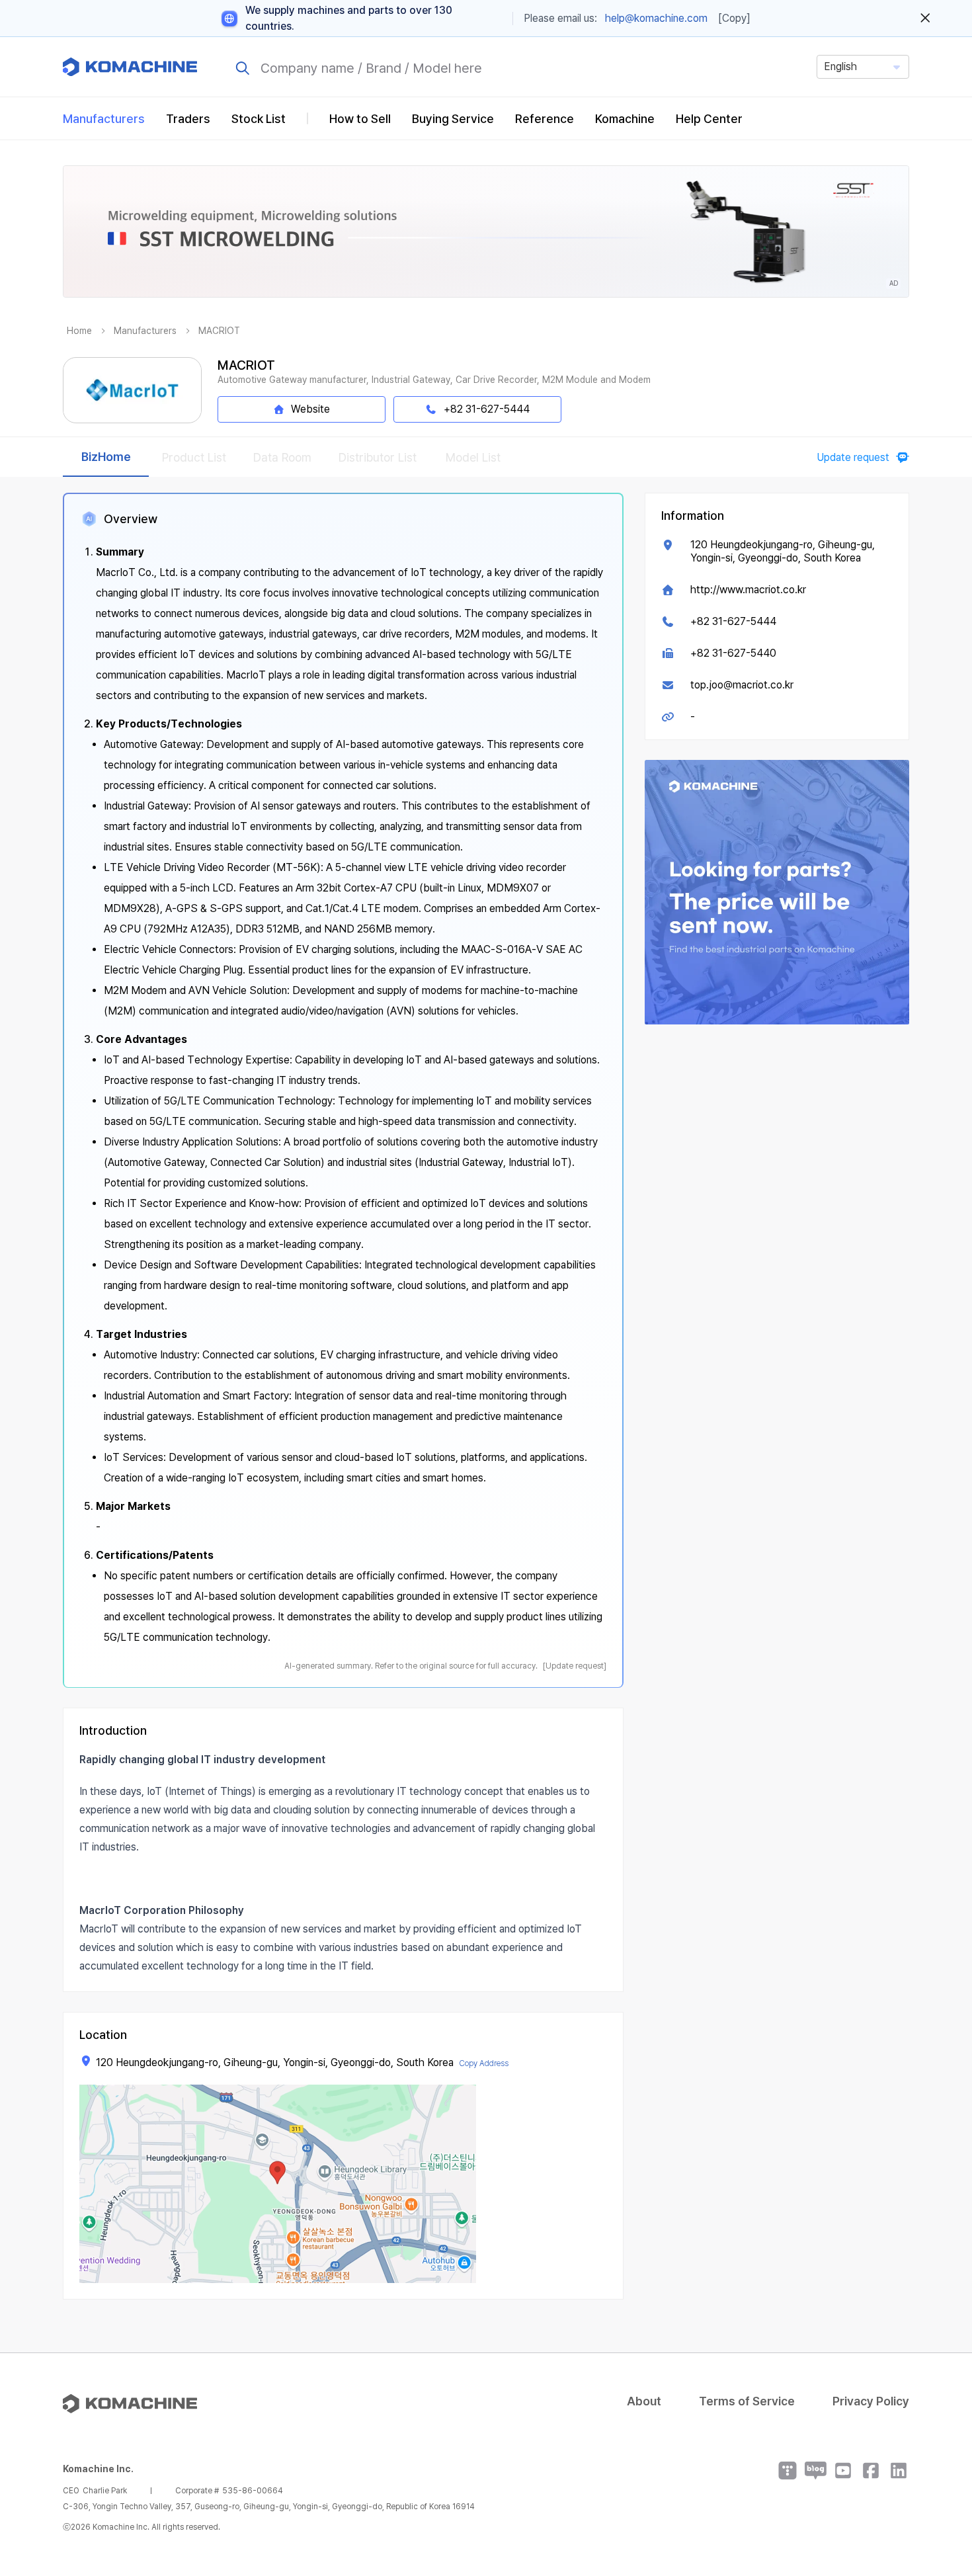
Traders (188, 119)
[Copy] (734, 18)
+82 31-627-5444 (733, 621)
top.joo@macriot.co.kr (742, 685)
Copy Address (484, 2063)
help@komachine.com (656, 18)
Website (310, 409)
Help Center (709, 119)
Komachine (625, 119)
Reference (545, 119)
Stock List (259, 119)
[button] (937, 2463)
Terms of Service (747, 2401)
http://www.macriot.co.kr (748, 590)
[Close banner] (925, 19)
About (644, 2401)
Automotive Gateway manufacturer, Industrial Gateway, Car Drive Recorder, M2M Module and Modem (434, 380)
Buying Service (453, 119)
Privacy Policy (871, 2401)
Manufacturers (104, 119)
